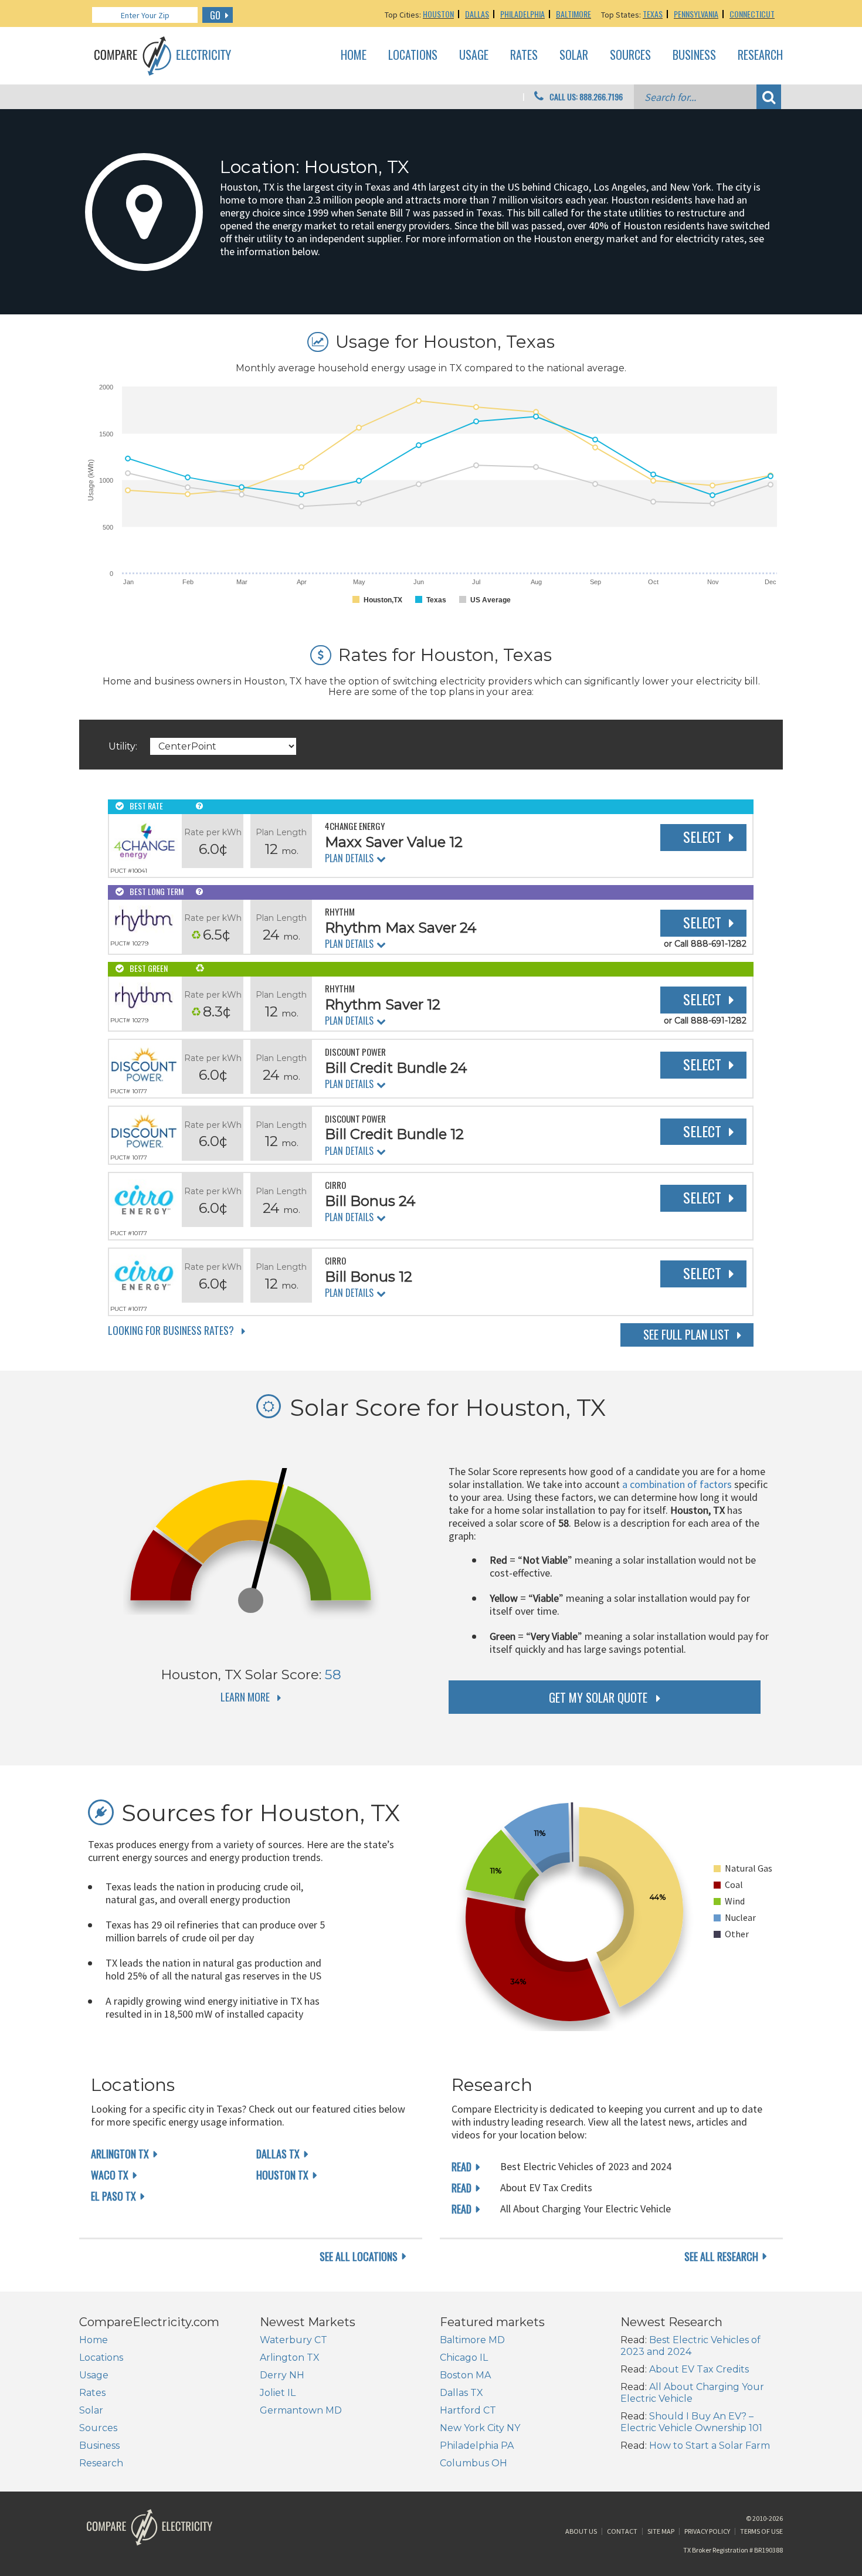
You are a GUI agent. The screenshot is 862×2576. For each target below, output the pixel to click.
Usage (474, 55)
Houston (438, 14)
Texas (653, 14)
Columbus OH (474, 2463)
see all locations (359, 2256)
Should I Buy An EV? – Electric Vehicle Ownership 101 (691, 2422)
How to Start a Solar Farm (710, 2445)
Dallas (477, 14)
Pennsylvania (696, 14)
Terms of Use (761, 2531)
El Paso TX (113, 2196)
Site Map (661, 2531)
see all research (721, 2256)
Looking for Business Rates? (171, 1330)
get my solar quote (598, 1697)
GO (215, 15)
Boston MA (465, 2375)
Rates (524, 55)
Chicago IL (464, 2358)
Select (702, 836)
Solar (574, 55)
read (461, 2167)
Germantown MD (301, 2410)
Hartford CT (468, 2410)
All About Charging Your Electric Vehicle (692, 2393)
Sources (630, 55)
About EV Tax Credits (699, 2369)
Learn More (245, 1697)
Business (694, 55)
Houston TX (282, 2175)
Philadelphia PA (477, 2445)
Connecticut (752, 14)
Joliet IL (278, 2393)
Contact (622, 2531)
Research (760, 55)
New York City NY (480, 2428)
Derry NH (282, 2375)
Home (354, 55)
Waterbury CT (293, 2340)
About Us (581, 2531)
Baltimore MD (472, 2340)
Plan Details (349, 858)
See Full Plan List (686, 1334)
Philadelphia (522, 14)
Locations (413, 55)
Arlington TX (120, 2154)
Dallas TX (278, 2154)
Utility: (123, 746)
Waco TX (110, 2175)
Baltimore (573, 14)
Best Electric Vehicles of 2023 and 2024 (690, 2346)
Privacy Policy (707, 2531)
